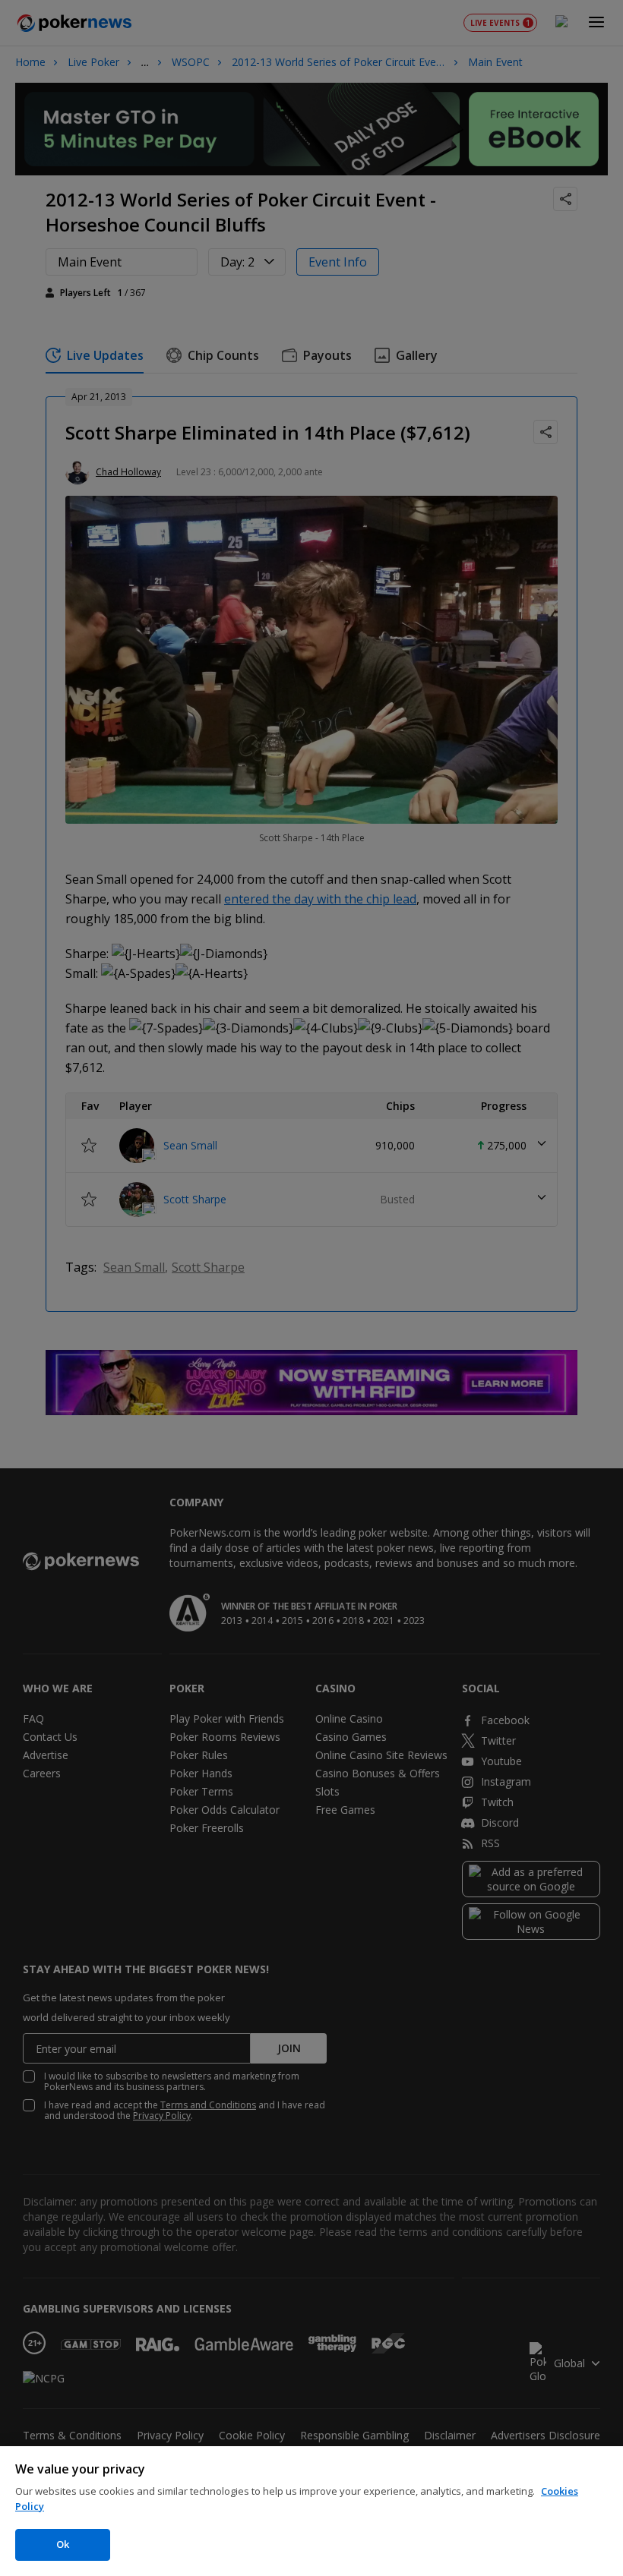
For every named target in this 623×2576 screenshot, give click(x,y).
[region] (311, 2511)
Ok (63, 2544)
